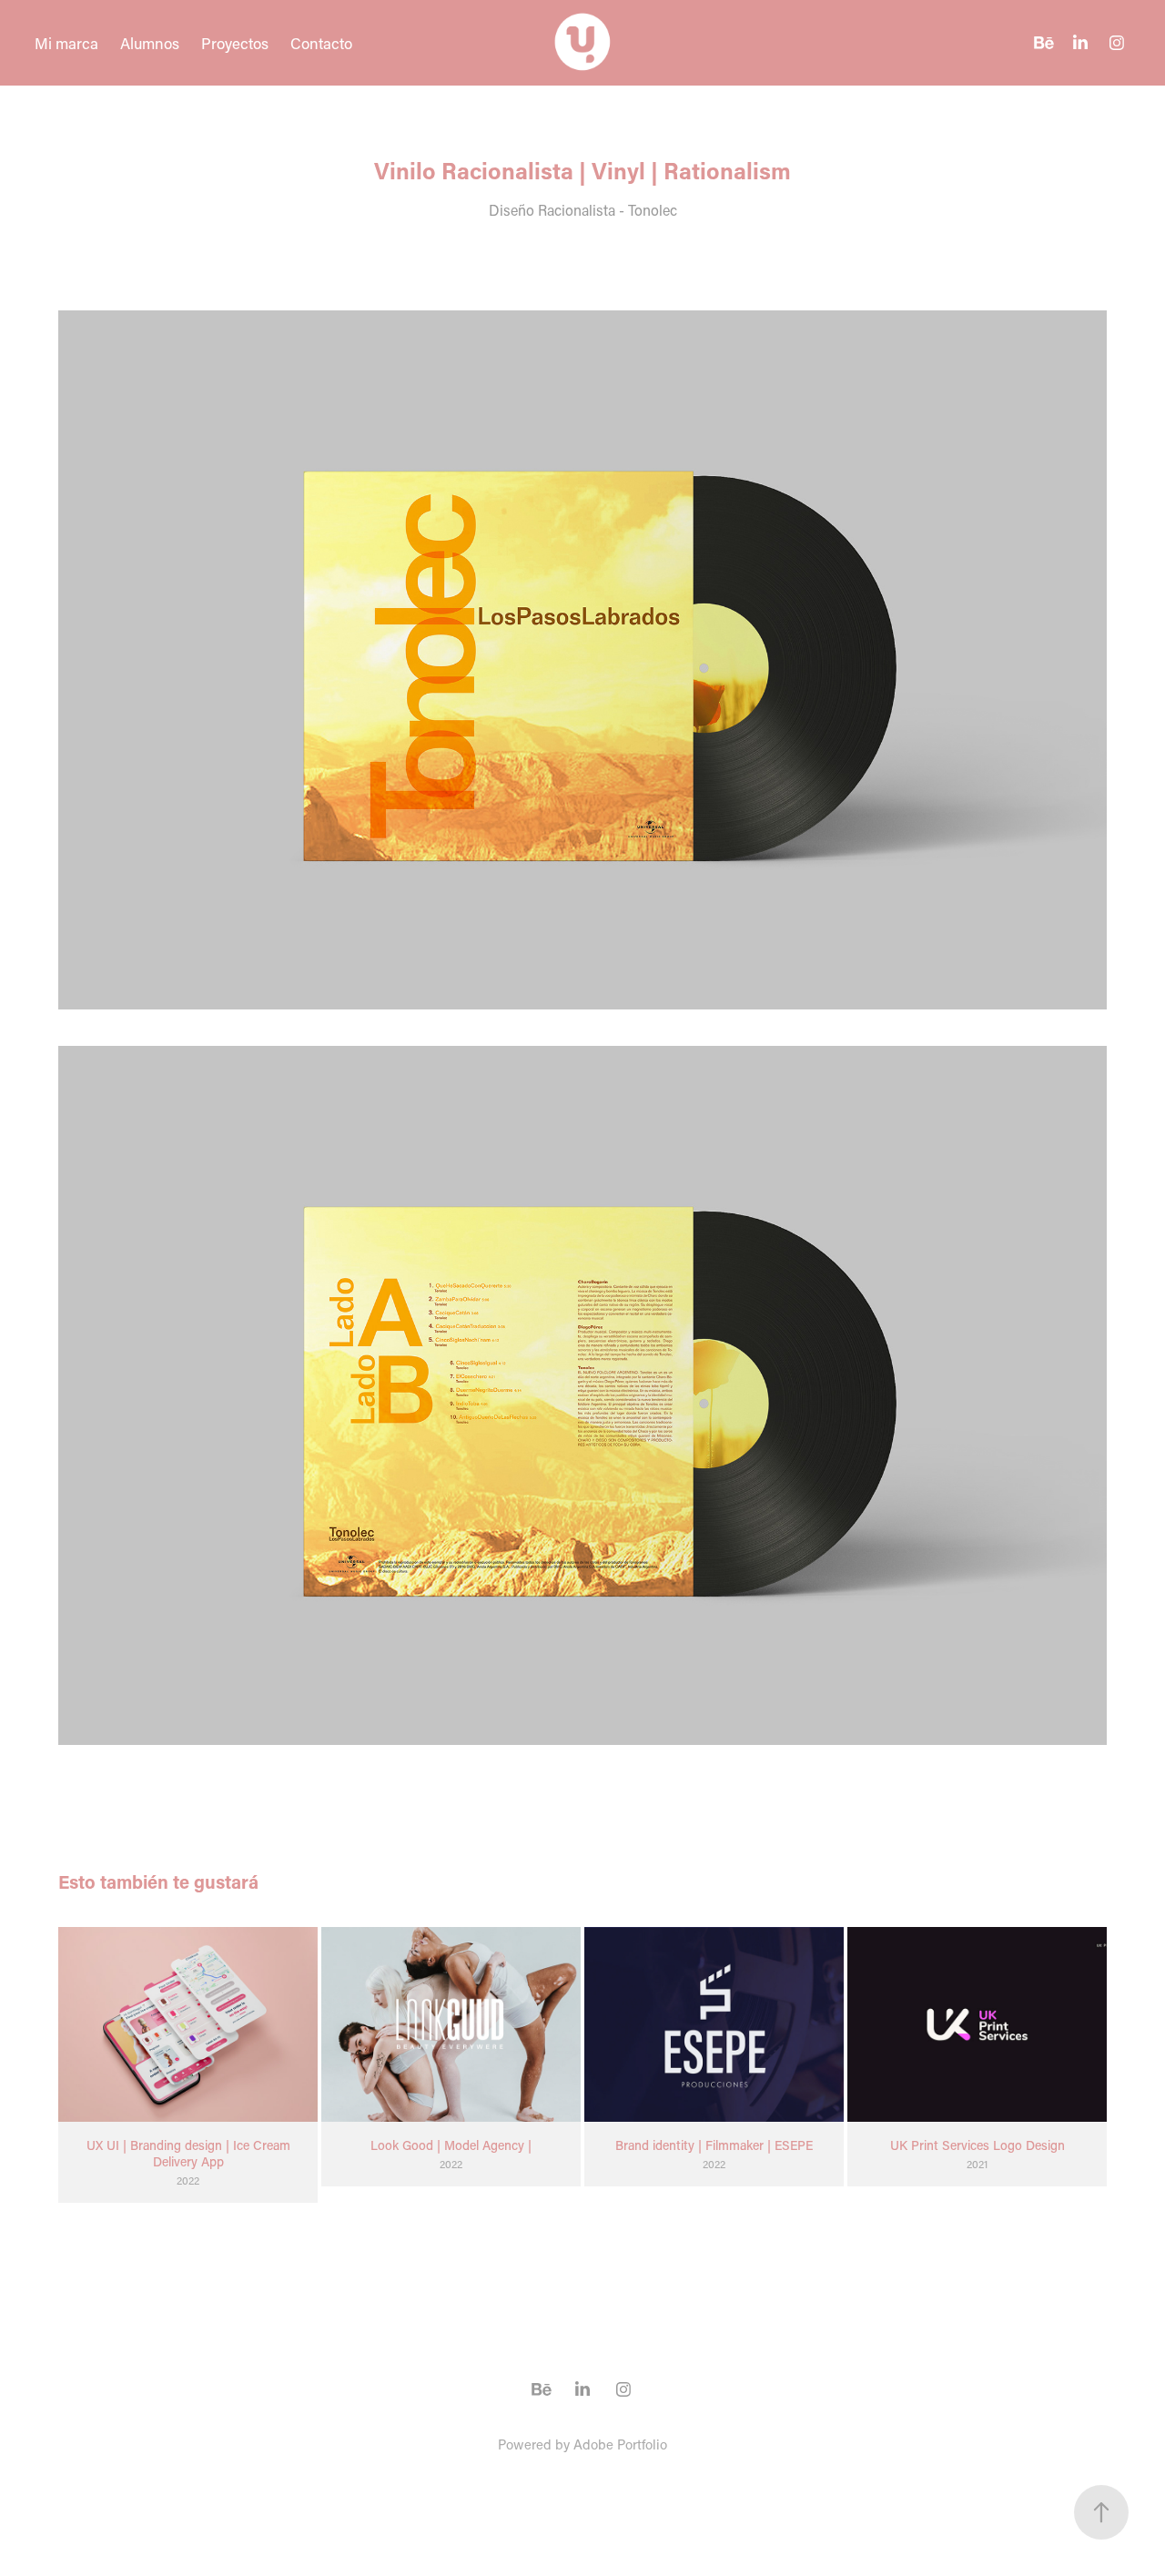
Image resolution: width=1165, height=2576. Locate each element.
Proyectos (235, 43)
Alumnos (150, 43)
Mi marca (66, 43)
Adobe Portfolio (620, 2444)
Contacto (321, 43)
